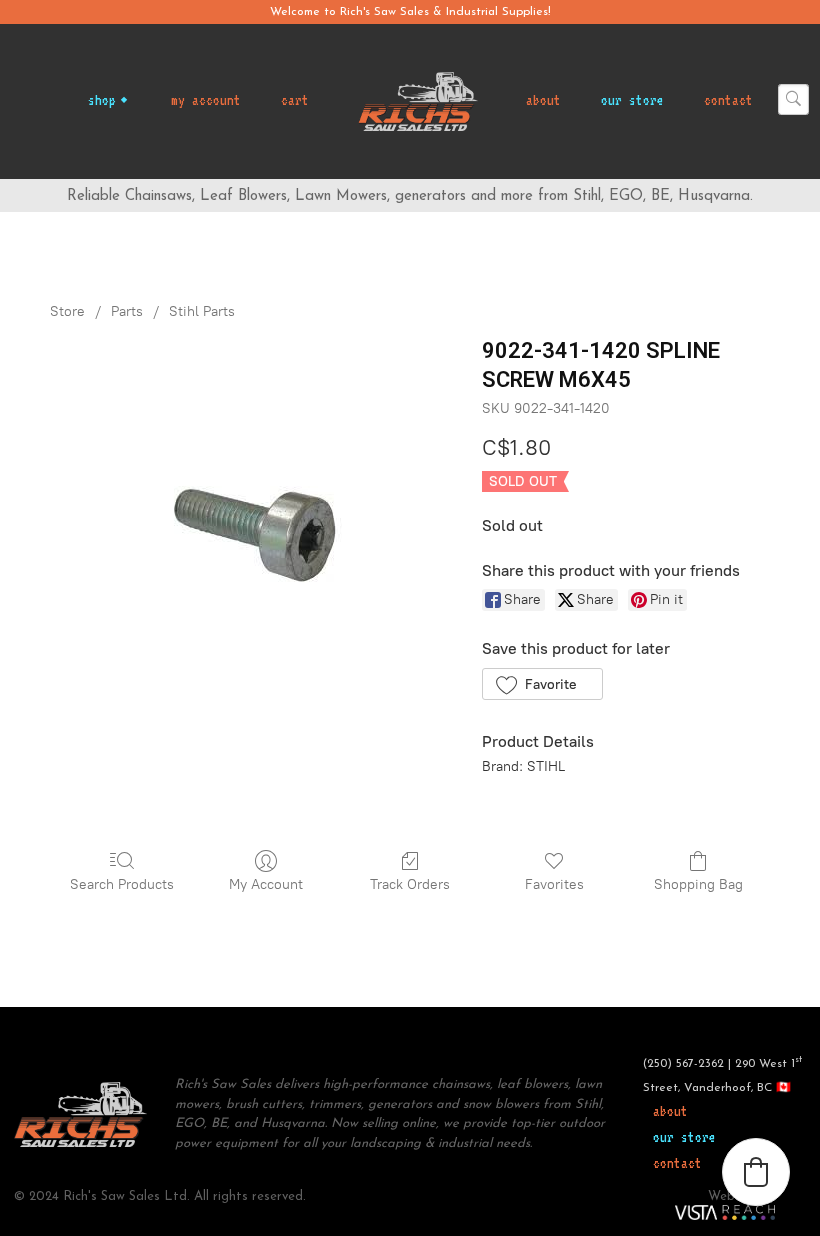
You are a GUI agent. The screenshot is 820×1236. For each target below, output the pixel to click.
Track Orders (410, 884)
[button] (542, 684)
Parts (127, 311)
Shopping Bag (698, 884)
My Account (266, 884)
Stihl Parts (202, 311)
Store (67, 311)
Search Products (122, 884)
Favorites (554, 884)
